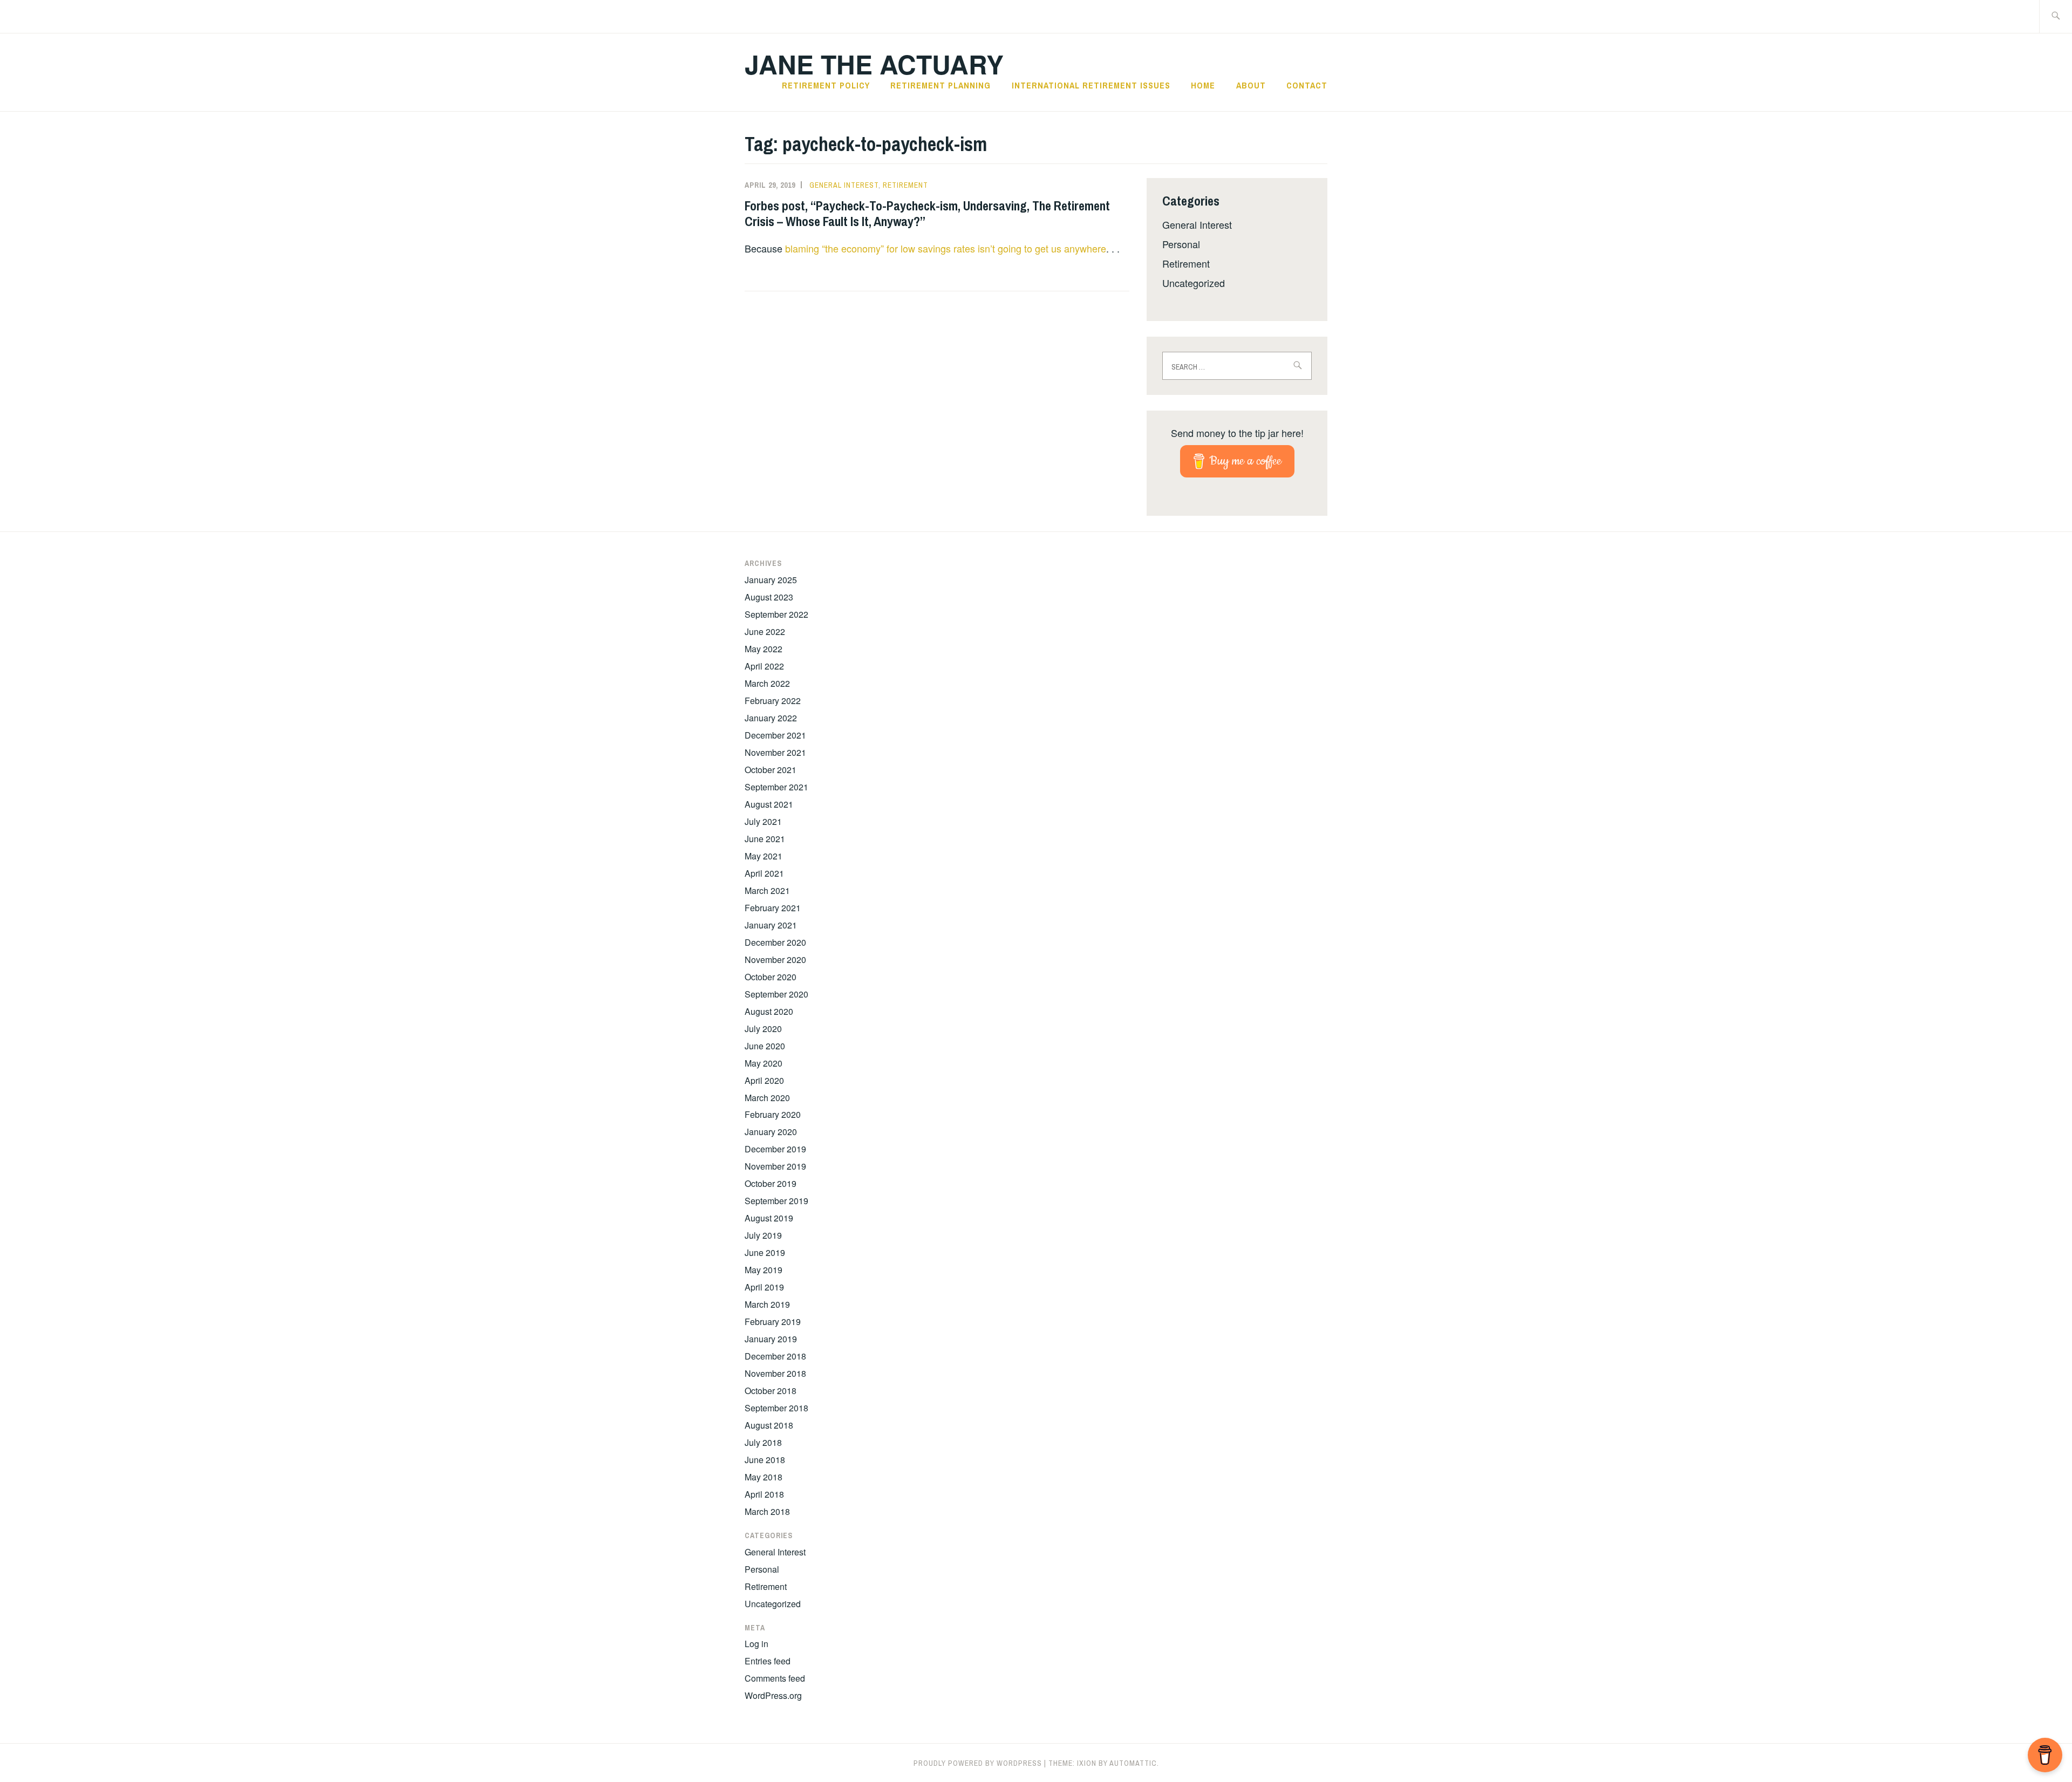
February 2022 (773, 701)
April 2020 (764, 1080)
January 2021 (771, 925)
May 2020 (764, 1063)
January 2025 (771, 580)
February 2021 (773, 908)
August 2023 (769, 597)
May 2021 (764, 856)
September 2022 (776, 614)
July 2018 (763, 1442)
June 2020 (765, 1046)
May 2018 (764, 1477)
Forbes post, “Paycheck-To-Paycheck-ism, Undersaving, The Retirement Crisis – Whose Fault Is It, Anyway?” (927, 213)
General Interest (844, 185)
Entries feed (768, 1661)
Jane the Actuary (874, 64)
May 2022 (764, 649)
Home (1203, 85)
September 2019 (776, 1201)
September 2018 (776, 1408)
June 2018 (765, 1460)
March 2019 (767, 1304)
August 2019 (769, 1218)
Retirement (905, 185)
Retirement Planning (940, 85)
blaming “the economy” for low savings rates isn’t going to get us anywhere (946, 248)
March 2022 (767, 683)
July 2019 (763, 1235)
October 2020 (771, 977)
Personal (1181, 244)
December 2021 (775, 735)
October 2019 (771, 1183)
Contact (1307, 85)
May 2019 (764, 1270)
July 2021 (763, 821)
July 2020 (763, 1029)
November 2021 (775, 752)
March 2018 (767, 1511)
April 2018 (764, 1494)
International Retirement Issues (1091, 85)
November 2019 (775, 1166)
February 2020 (773, 1114)
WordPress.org (773, 1695)
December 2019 (775, 1149)
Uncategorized (1194, 283)
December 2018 (775, 1356)
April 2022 (764, 666)
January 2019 (771, 1339)
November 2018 (775, 1373)
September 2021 (776, 787)
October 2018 (771, 1391)
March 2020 (767, 1098)
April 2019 (764, 1287)
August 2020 (769, 1011)
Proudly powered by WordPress (978, 1763)
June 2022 (765, 631)
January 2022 (771, 718)
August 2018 (769, 1425)
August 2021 (769, 804)
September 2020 (776, 994)
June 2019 (765, 1252)
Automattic (1133, 1763)
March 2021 (767, 890)
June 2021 (765, 839)
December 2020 (775, 942)
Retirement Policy (826, 85)
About (1251, 85)
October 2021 (771, 770)
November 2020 (775, 960)
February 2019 (773, 1322)
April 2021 (764, 873)
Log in (756, 1644)
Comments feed (775, 1678)
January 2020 (771, 1132)
